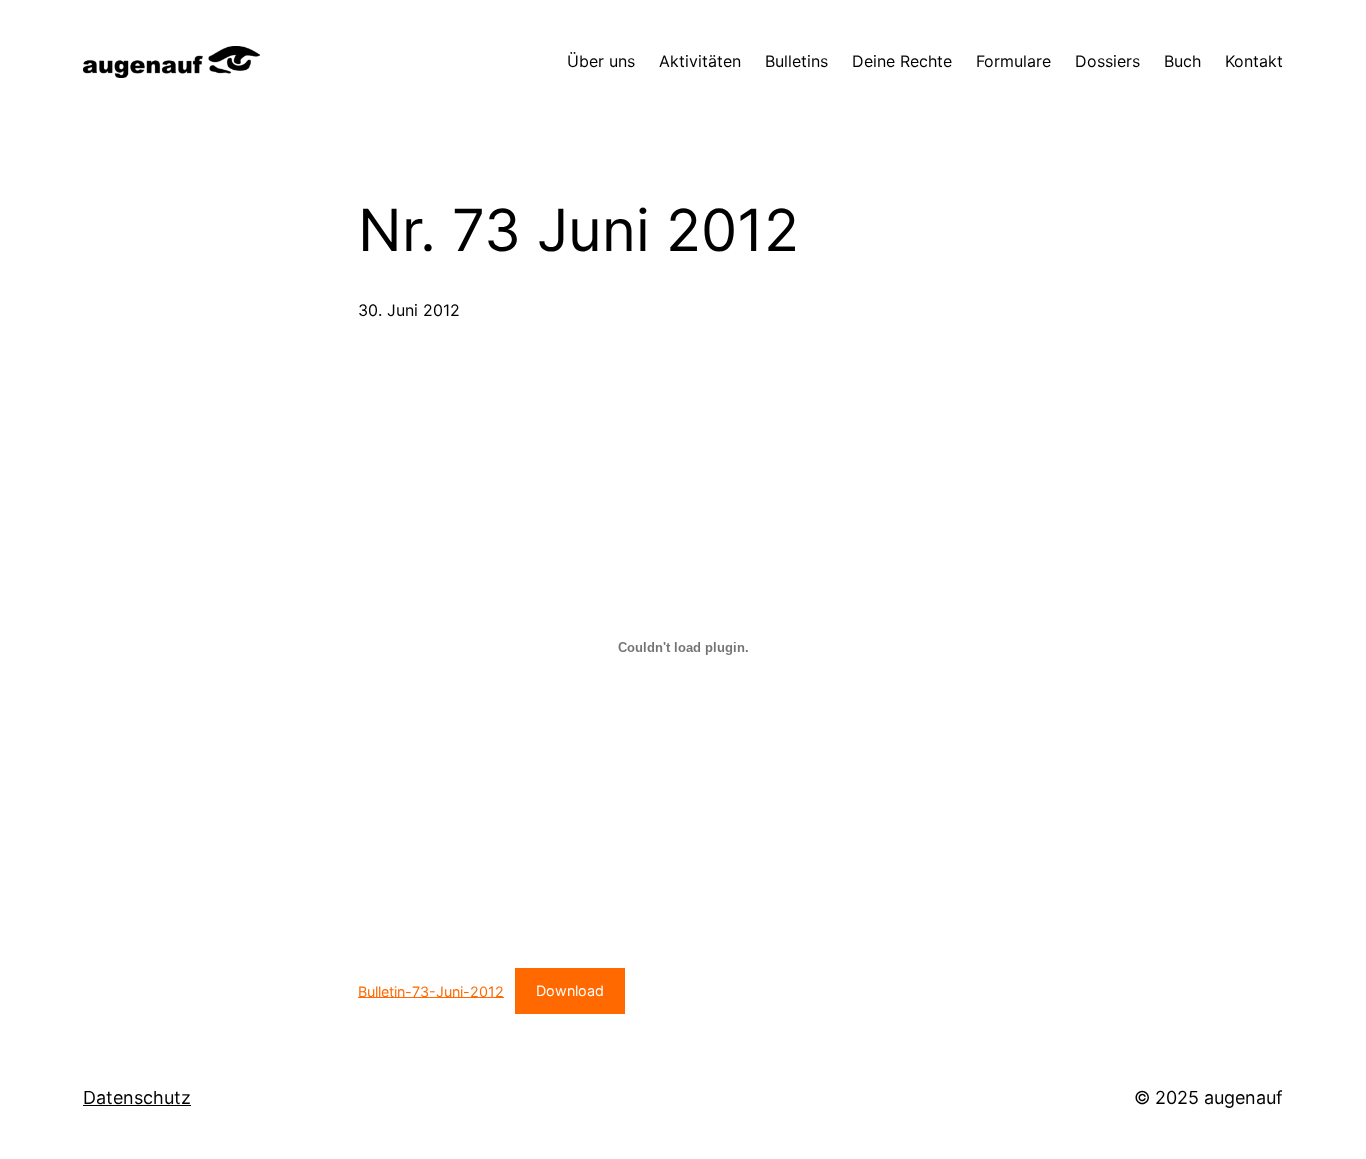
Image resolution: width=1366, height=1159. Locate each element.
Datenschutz (137, 1097)
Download (570, 990)
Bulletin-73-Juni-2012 (431, 990)
